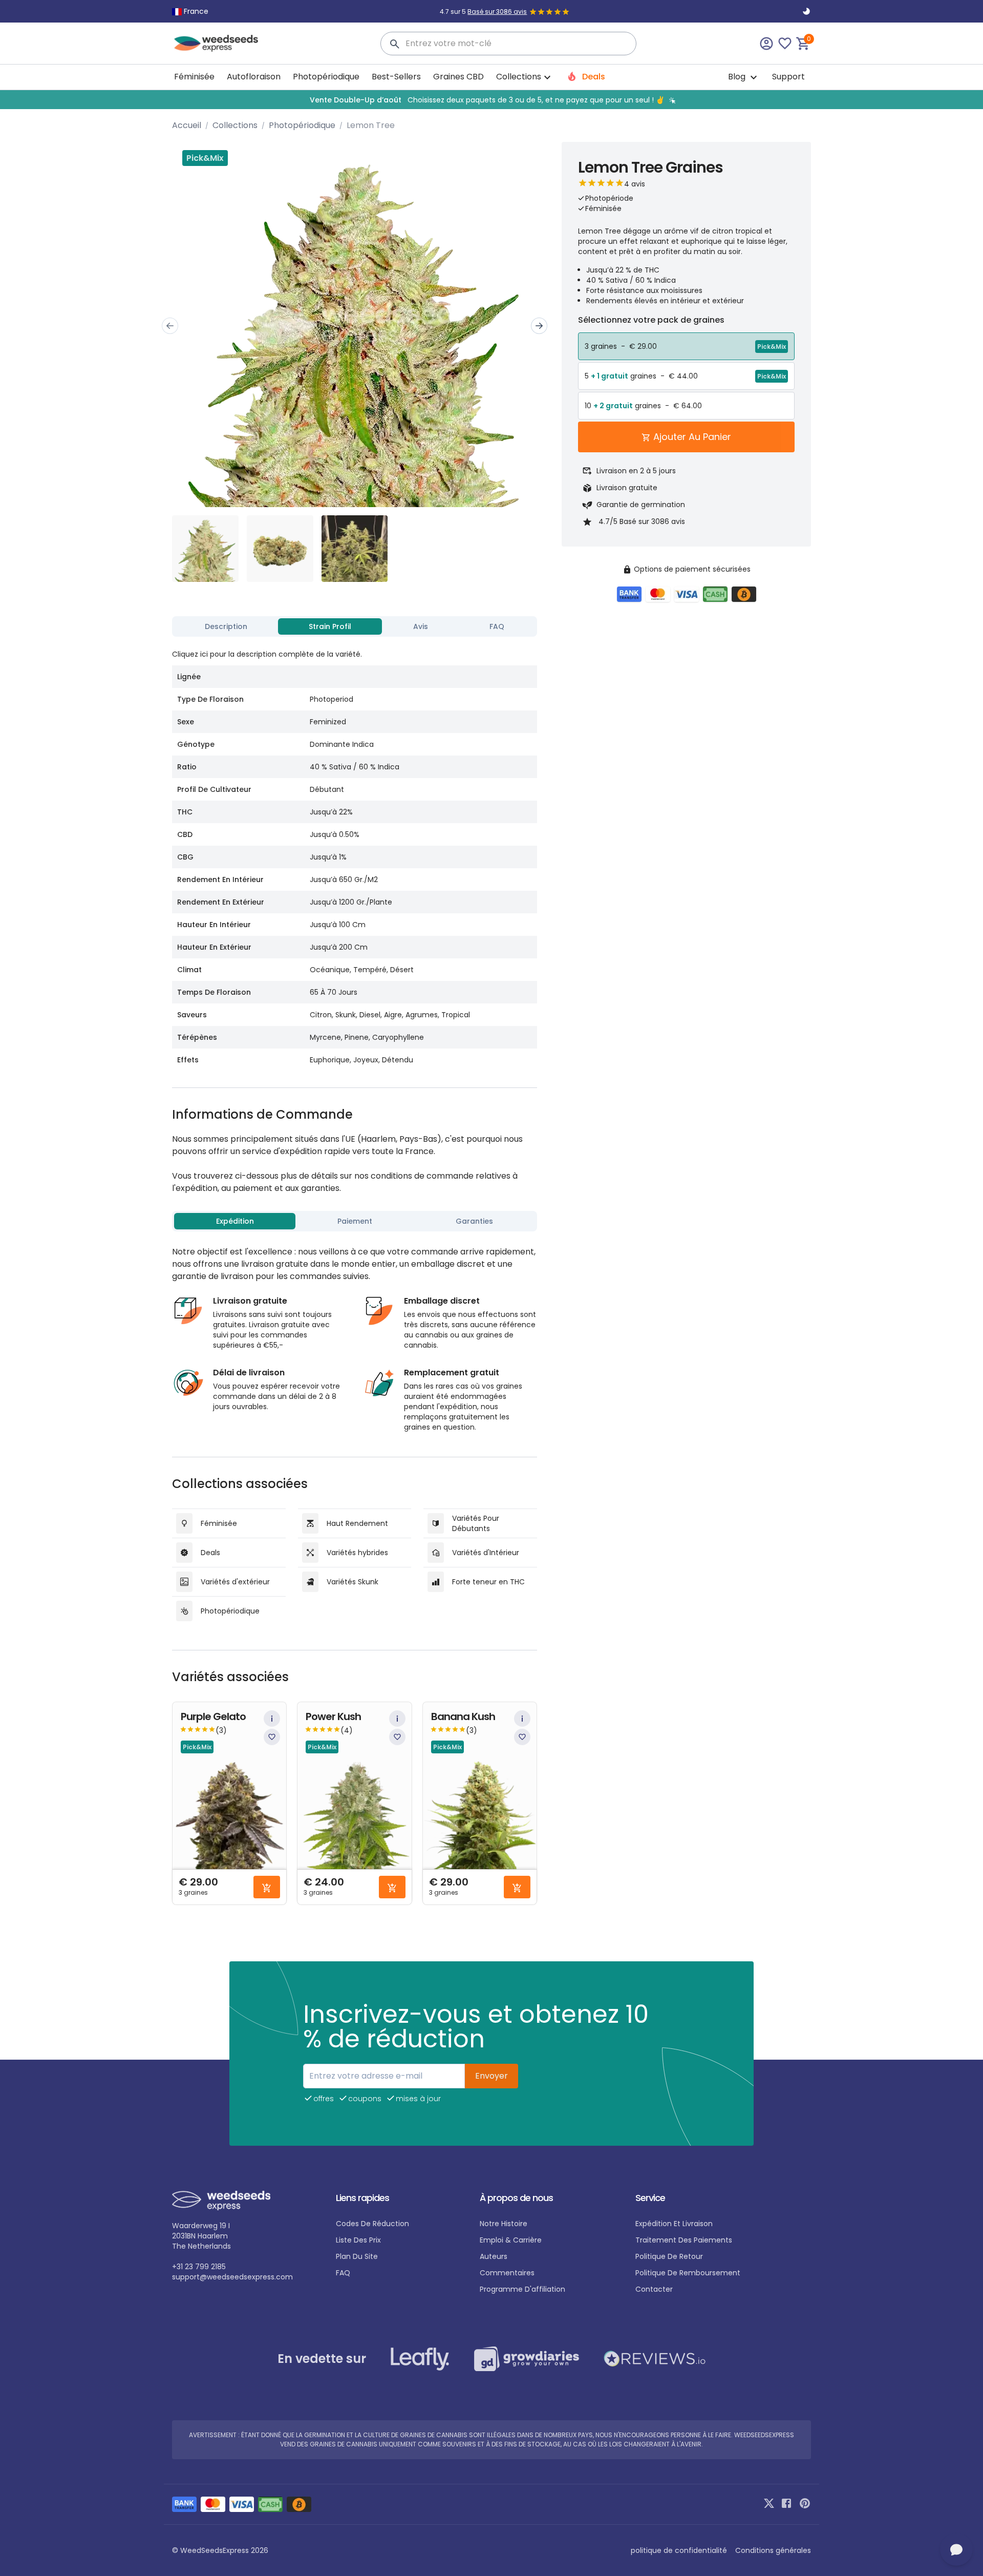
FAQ (343, 2273)
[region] (491, 100)
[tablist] (355, 626)
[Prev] (170, 326)
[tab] (226, 626)
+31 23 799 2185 (199, 2267)
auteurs (494, 2256)
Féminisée (194, 77)
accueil (187, 125)
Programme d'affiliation (522, 2289)
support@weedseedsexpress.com (232, 2277)
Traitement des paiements (684, 2240)
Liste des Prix (358, 2240)
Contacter (654, 2289)
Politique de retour (669, 2256)
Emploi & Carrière (511, 2240)
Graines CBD (458, 77)
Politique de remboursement (688, 2273)
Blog (738, 77)
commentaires (507, 2273)
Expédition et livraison (674, 2224)
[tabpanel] (355, 856)
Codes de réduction (372, 2224)
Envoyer (491, 2076)
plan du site (357, 2256)
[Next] (539, 326)
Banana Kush (463, 1717)
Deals (593, 77)
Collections (235, 125)
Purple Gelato (213, 1717)
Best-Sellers (396, 77)
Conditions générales (773, 2550)
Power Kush (333, 1717)
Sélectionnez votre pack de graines (651, 320)
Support (788, 77)
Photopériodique (326, 77)
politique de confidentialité (679, 2550)
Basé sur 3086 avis (497, 12)
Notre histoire (504, 2224)
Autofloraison (254, 77)
